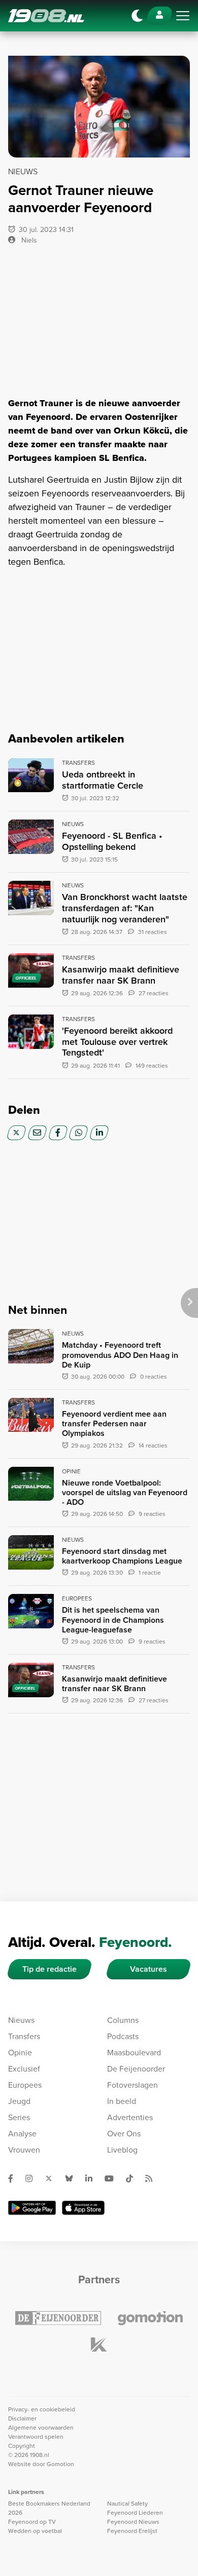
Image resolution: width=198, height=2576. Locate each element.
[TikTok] (134, 2178)
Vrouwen (24, 2150)
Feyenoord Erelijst (132, 2531)
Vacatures (148, 1969)
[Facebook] (58, 1133)
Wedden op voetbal (35, 2531)
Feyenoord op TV (32, 2522)
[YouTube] (113, 2178)
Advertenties (130, 2117)
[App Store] (83, 2208)
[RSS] (153, 2178)
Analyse (22, 2134)
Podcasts (123, 2036)
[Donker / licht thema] (137, 16)
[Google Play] (32, 2208)
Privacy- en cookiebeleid (42, 2409)
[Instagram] (33, 2178)
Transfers (24, 2036)
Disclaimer (22, 2418)
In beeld (122, 2101)
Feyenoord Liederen (135, 2513)
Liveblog (122, 2150)
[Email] (37, 1133)
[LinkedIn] (99, 1133)
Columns (123, 2020)
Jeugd (19, 2101)
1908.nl (46, 16)
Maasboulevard (134, 2053)
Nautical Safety (127, 2504)
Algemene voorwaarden (41, 2428)
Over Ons (124, 2134)
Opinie (20, 2053)
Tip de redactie (49, 1969)
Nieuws (21, 2020)
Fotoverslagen (133, 2085)
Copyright (22, 2446)
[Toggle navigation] (183, 16)
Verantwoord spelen (36, 2437)
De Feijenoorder (136, 2069)
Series (19, 2117)
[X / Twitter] (16, 1133)
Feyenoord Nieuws (133, 2522)
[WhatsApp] (78, 1133)
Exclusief (24, 2069)
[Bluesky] (73, 2178)
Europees (25, 2085)
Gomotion (60, 2464)
